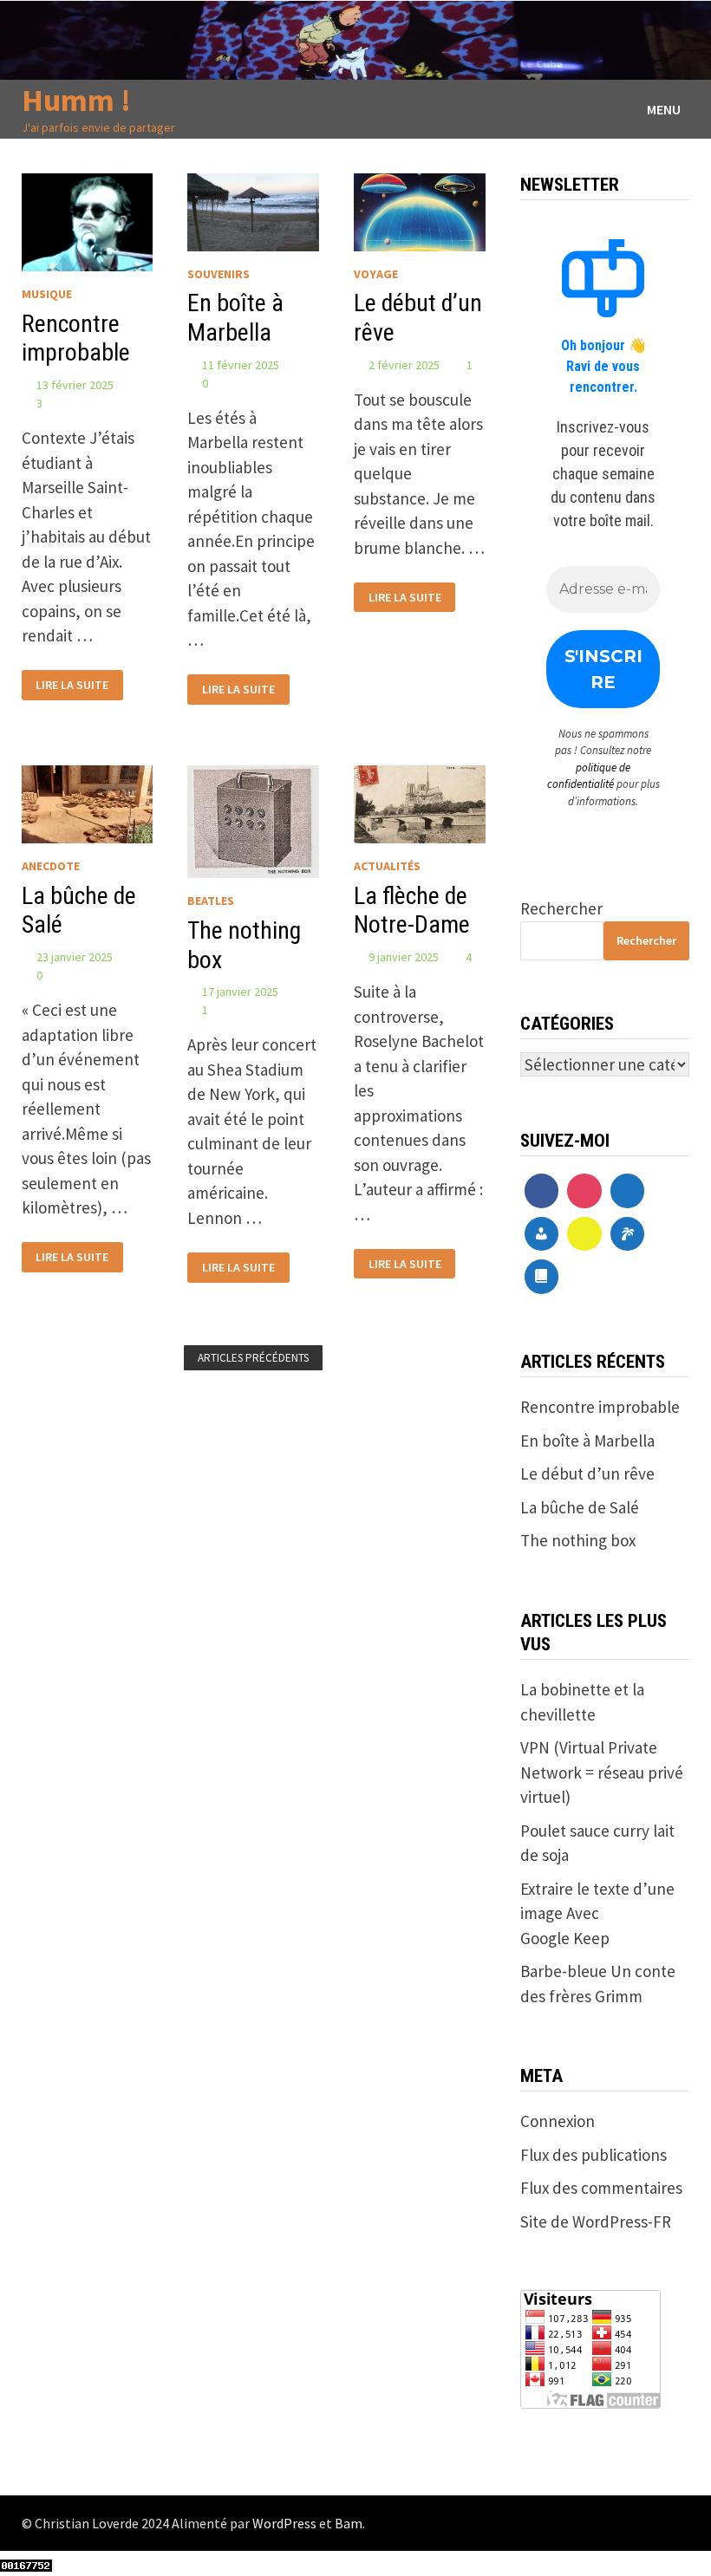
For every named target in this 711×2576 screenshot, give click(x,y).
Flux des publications (594, 2155)
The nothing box (578, 1540)
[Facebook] (542, 1191)
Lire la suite (72, 683)
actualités (387, 866)
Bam (349, 2523)
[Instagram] (584, 1191)
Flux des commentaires (601, 2188)
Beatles (211, 901)
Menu (664, 109)
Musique (47, 294)
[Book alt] (542, 1277)
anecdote (51, 866)
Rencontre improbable (76, 338)
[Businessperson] (542, 1234)
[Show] (584, 1234)
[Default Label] (628, 1191)
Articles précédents (253, 1358)
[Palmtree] (628, 1234)
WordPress (284, 2523)
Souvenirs (219, 274)
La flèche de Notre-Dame (412, 911)
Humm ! (76, 100)
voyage (376, 274)
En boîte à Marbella (235, 318)
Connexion (558, 2121)
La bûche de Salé (580, 1507)
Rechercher (561, 908)
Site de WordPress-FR (596, 2221)
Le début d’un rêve (587, 1473)
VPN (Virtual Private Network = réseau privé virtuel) (602, 1772)
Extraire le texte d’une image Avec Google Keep (597, 1913)
